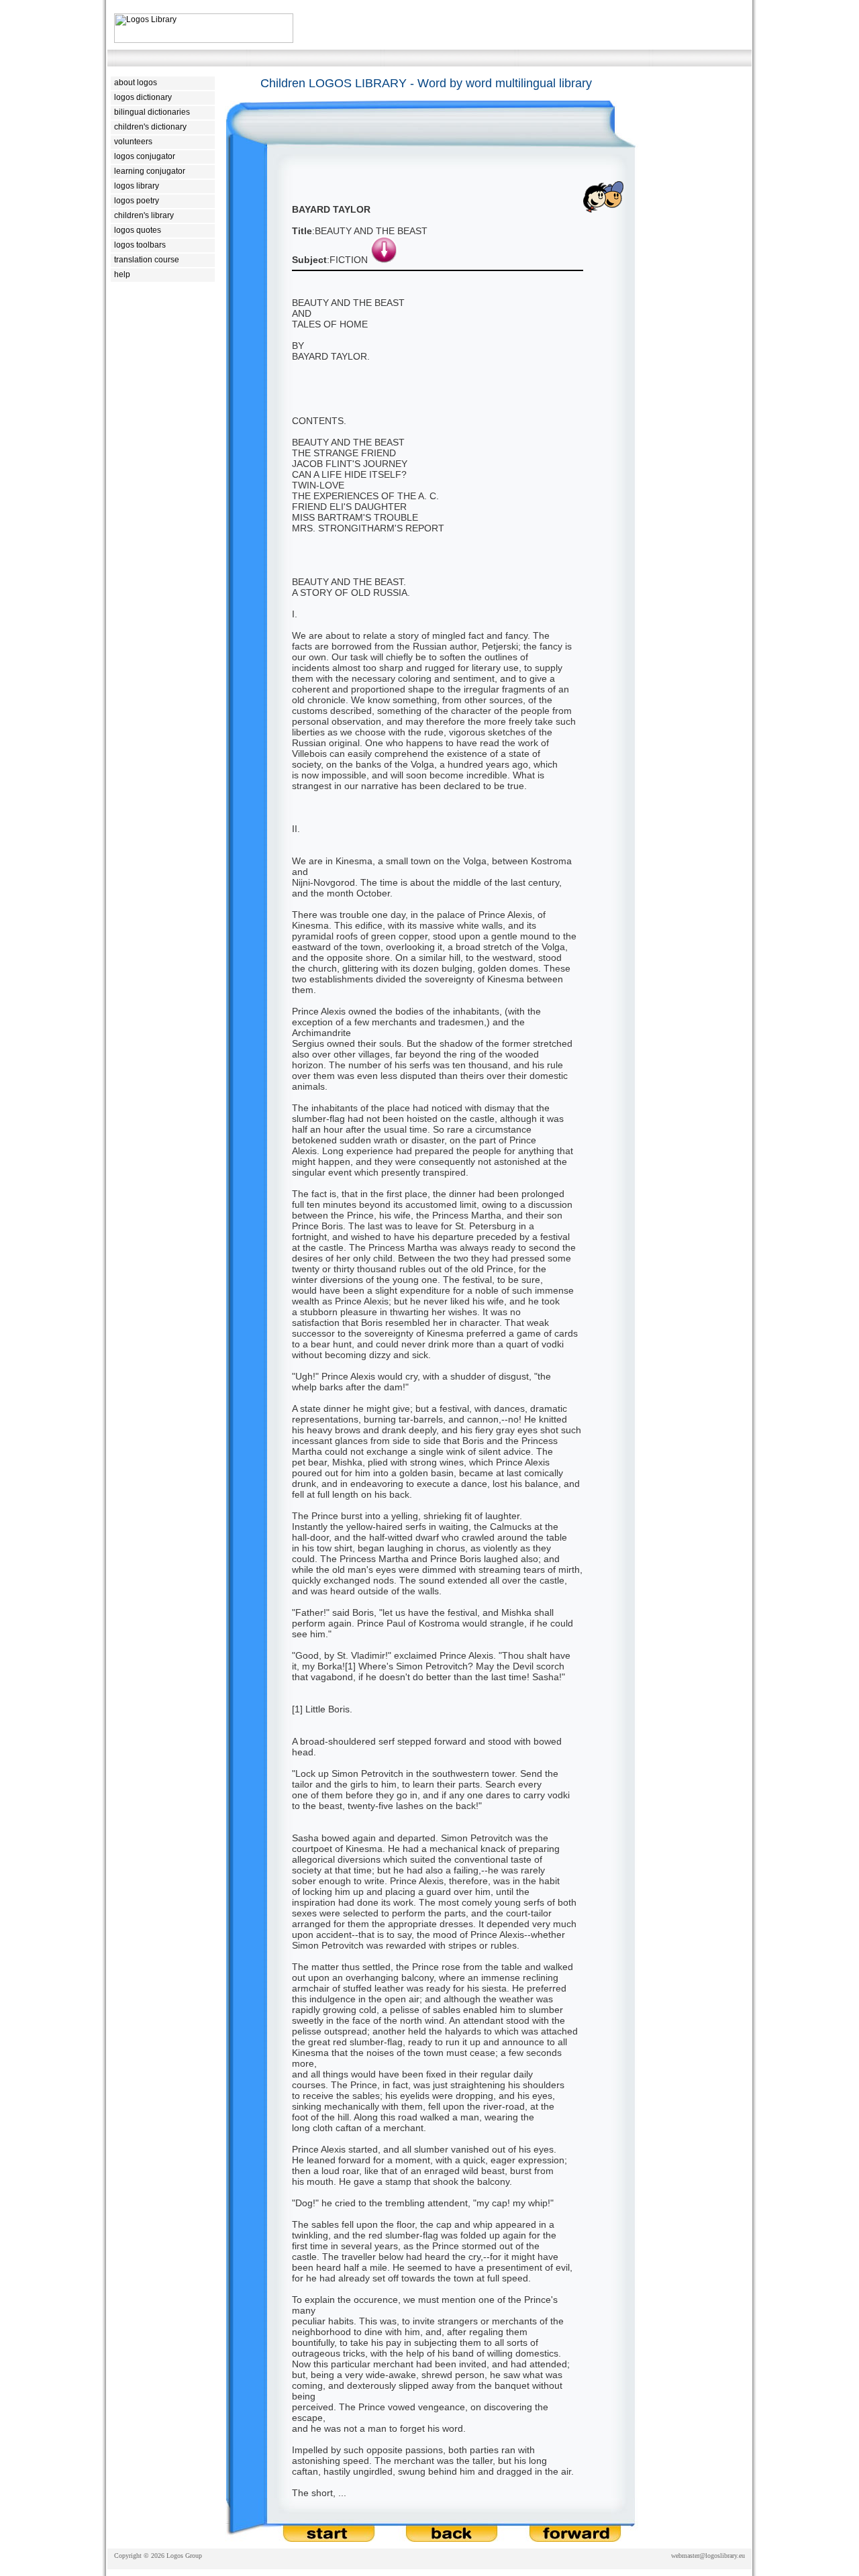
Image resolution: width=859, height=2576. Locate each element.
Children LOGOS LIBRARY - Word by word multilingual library (426, 83)
